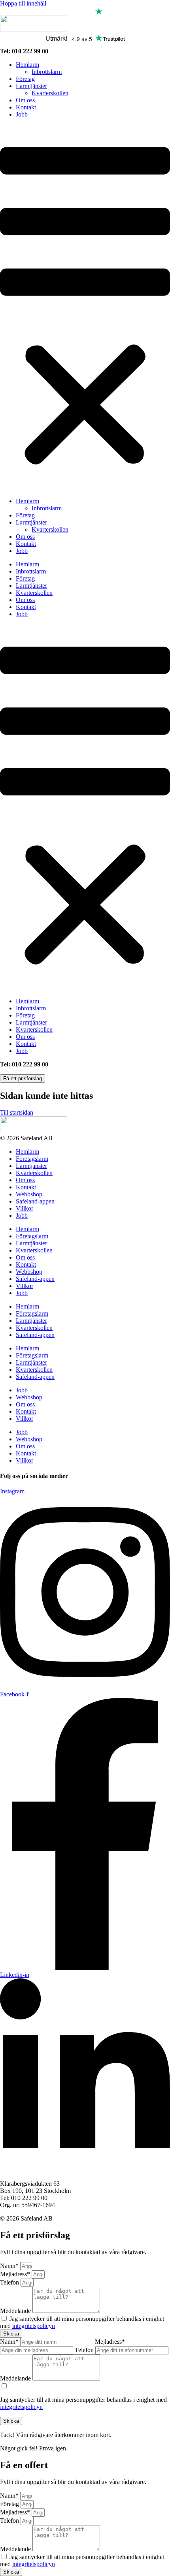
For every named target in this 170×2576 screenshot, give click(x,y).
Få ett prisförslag (23, 1078)
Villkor (25, 1208)
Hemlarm (27, 65)
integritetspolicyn (34, 2326)
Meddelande (16, 2311)
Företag (25, 79)
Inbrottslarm (47, 72)
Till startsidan (17, 1112)
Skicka (11, 2421)
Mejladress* (16, 2274)
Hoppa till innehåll (23, 3)
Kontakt (26, 107)
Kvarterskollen (50, 93)
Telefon (10, 2282)
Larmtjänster (31, 86)
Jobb (22, 114)
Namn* (10, 2266)
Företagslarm (32, 1159)
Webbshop (29, 1194)
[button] (85, 308)
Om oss (25, 100)
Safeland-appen (35, 1201)
